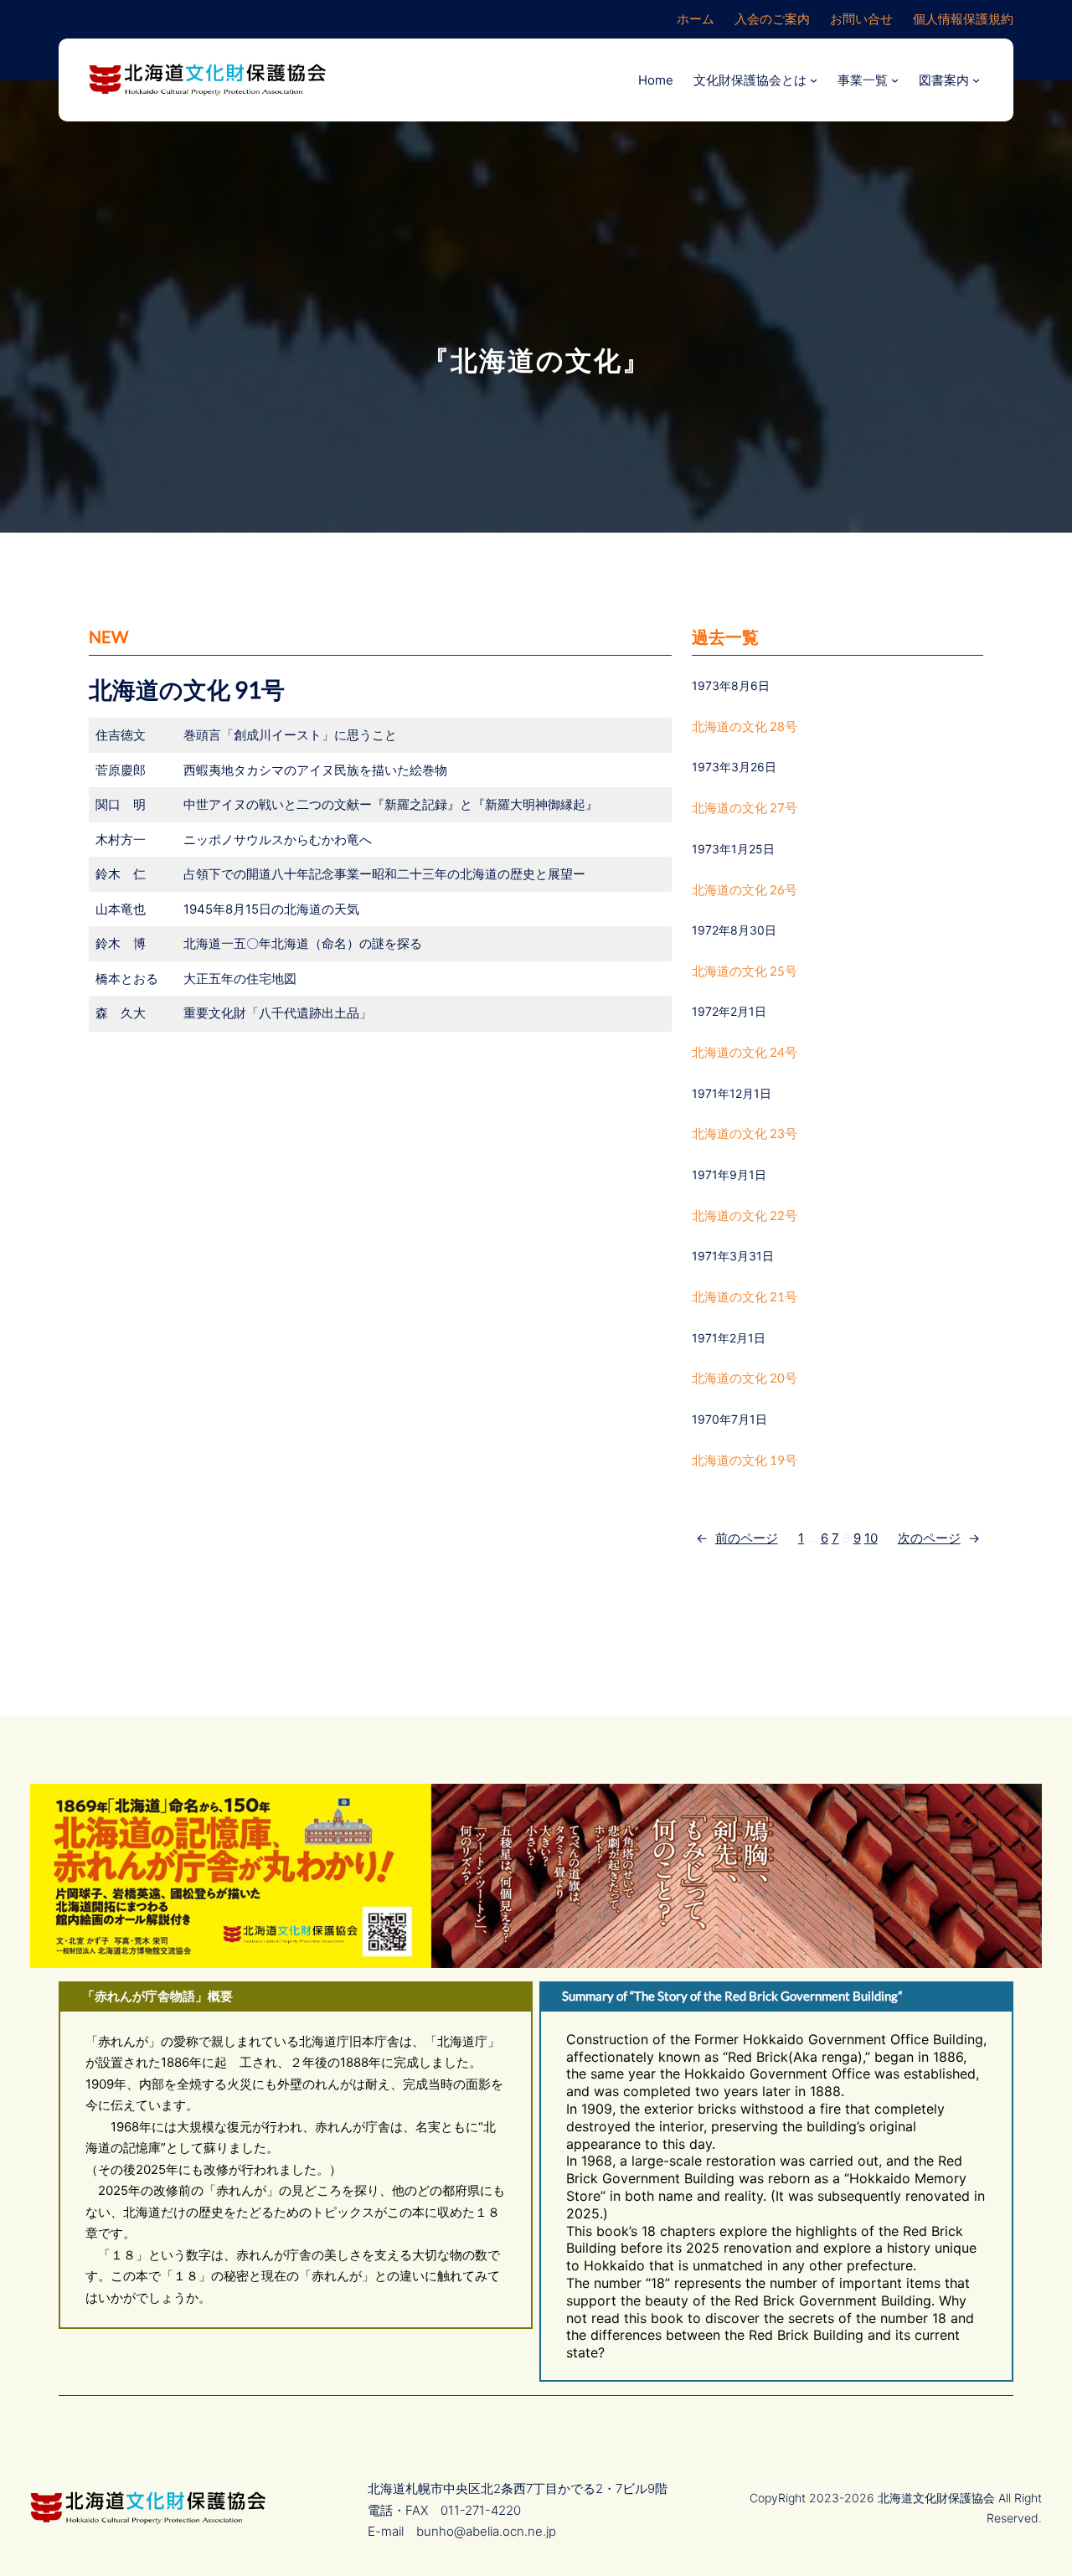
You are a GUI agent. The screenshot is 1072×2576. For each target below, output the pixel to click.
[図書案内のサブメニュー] (976, 80)
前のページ (737, 1538)
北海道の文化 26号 (745, 889)
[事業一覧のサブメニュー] (895, 80)
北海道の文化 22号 (745, 1215)
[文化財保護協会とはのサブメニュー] (814, 80)
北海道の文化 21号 (745, 1296)
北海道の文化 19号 (745, 1460)
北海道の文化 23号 (745, 1133)
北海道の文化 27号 (745, 807)
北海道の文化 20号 (745, 1378)
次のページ (939, 1538)
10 (871, 1538)
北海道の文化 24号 (745, 1052)
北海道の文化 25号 (745, 971)
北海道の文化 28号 (745, 726)
